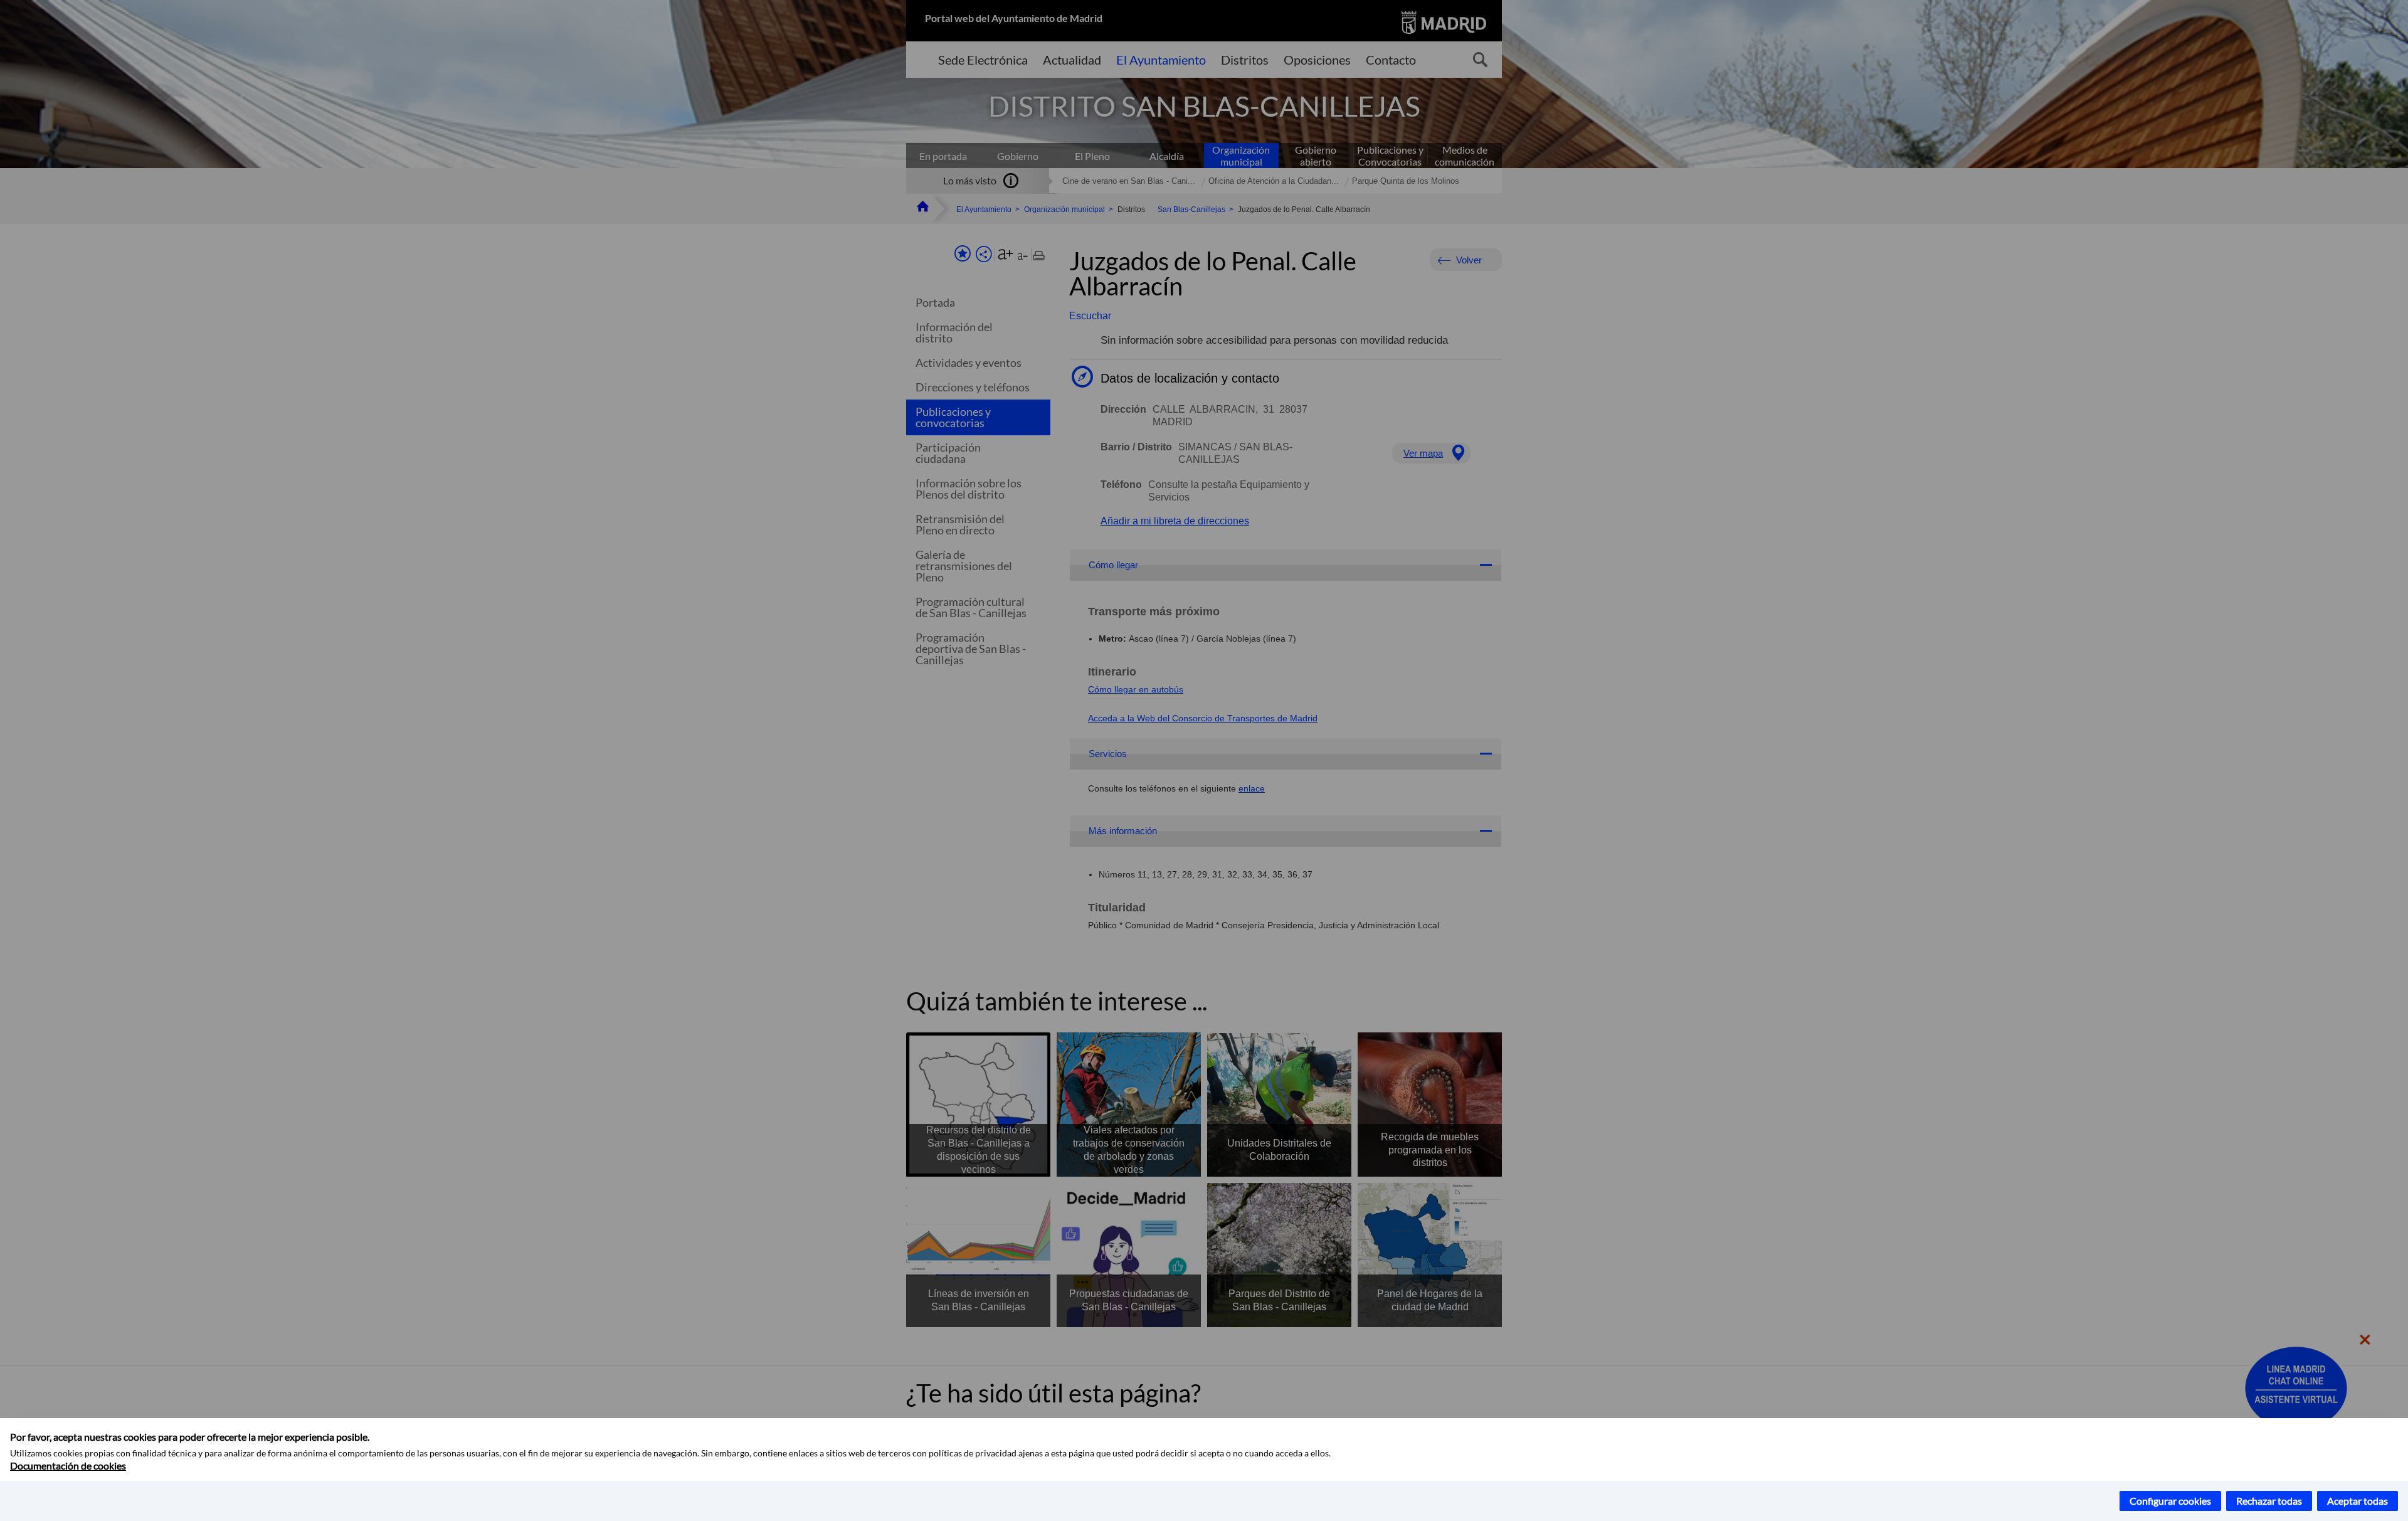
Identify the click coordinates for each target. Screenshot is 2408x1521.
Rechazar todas (2269, 1501)
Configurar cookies (2170, 1501)
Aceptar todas (2358, 1501)
